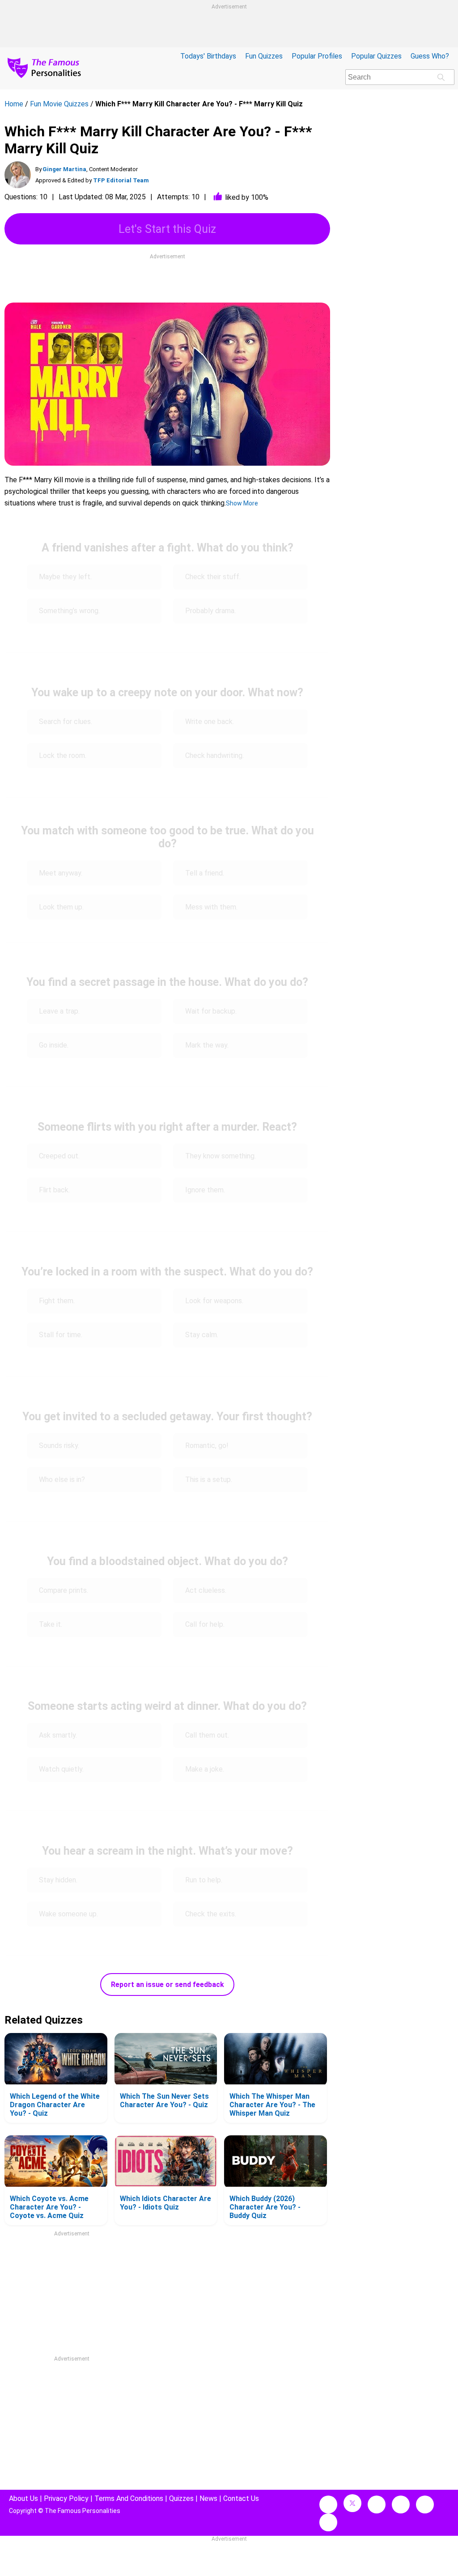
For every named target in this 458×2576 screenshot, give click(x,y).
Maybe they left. (66, 577)
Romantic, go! (207, 1446)
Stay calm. (202, 1335)
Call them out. (208, 1735)
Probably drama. (210, 611)
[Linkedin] (401, 2504)
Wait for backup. (212, 1011)
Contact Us (241, 2498)
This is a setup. (210, 1480)
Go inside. (54, 1045)
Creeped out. (60, 1156)
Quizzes (181, 2498)
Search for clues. (66, 722)
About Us (23, 2498)
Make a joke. (205, 1769)
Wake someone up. (68, 1914)
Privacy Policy (66, 2498)
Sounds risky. (59, 1446)
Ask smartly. (58, 1735)
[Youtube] (328, 2522)
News (208, 2498)
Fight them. (57, 1301)
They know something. (221, 1156)
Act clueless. (206, 1590)
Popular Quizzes (376, 56)
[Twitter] (352, 2503)
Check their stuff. (213, 577)
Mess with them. (212, 907)
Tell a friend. (205, 873)
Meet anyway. (61, 873)
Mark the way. (207, 1045)
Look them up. (61, 907)
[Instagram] (377, 2504)
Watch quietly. (61, 1769)
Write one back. (210, 722)
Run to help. (205, 1880)
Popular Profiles (317, 56)
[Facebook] (328, 2504)
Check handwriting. (215, 756)
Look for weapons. (214, 1301)
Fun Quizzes (264, 56)
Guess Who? (430, 56)
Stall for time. (61, 1335)
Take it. (51, 1624)
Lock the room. (63, 756)
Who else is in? (62, 1480)
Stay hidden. (58, 1880)
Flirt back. (54, 1190)
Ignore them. (206, 1190)
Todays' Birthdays (208, 56)
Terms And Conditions (129, 2498)
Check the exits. (211, 1914)
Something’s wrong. (70, 611)
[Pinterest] (425, 2504)
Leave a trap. (59, 1011)
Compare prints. (64, 1590)
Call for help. (205, 1624)
